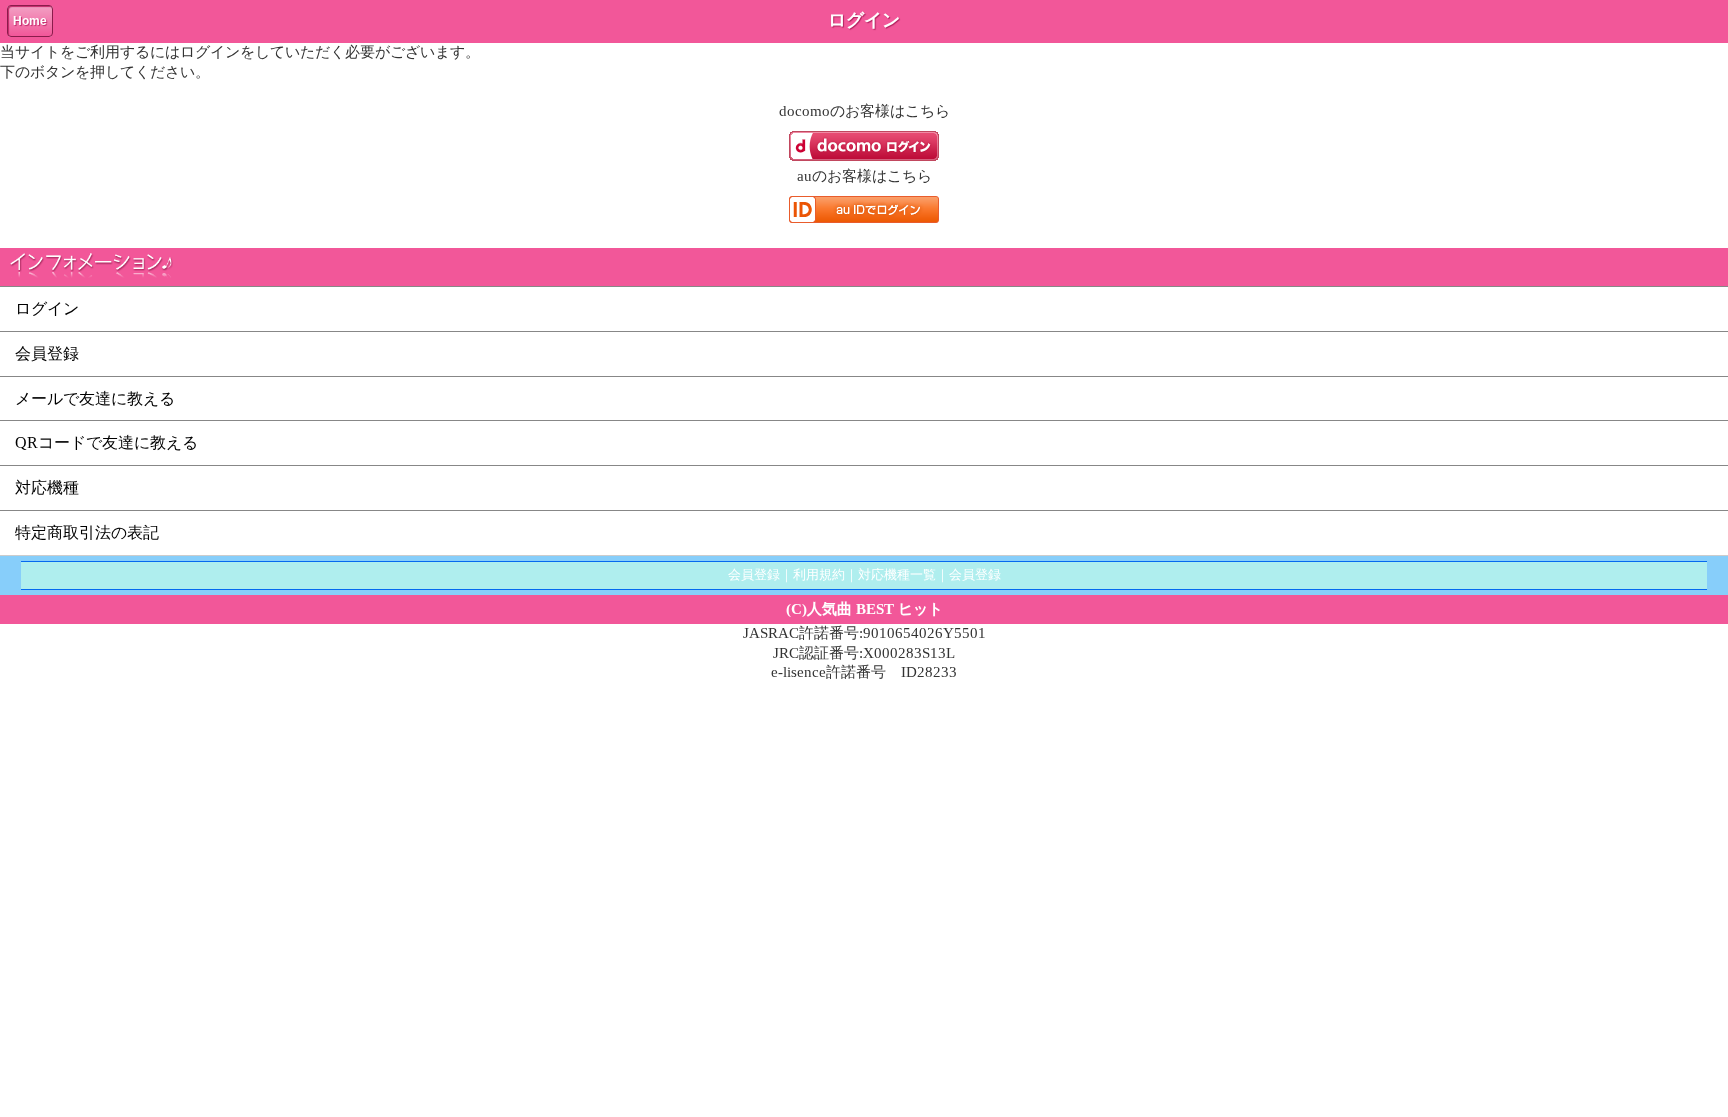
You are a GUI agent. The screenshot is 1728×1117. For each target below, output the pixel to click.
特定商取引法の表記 (87, 532)
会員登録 (47, 353)
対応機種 (47, 487)
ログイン (47, 308)
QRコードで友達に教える (106, 442)
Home (30, 21)
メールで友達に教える (95, 398)
